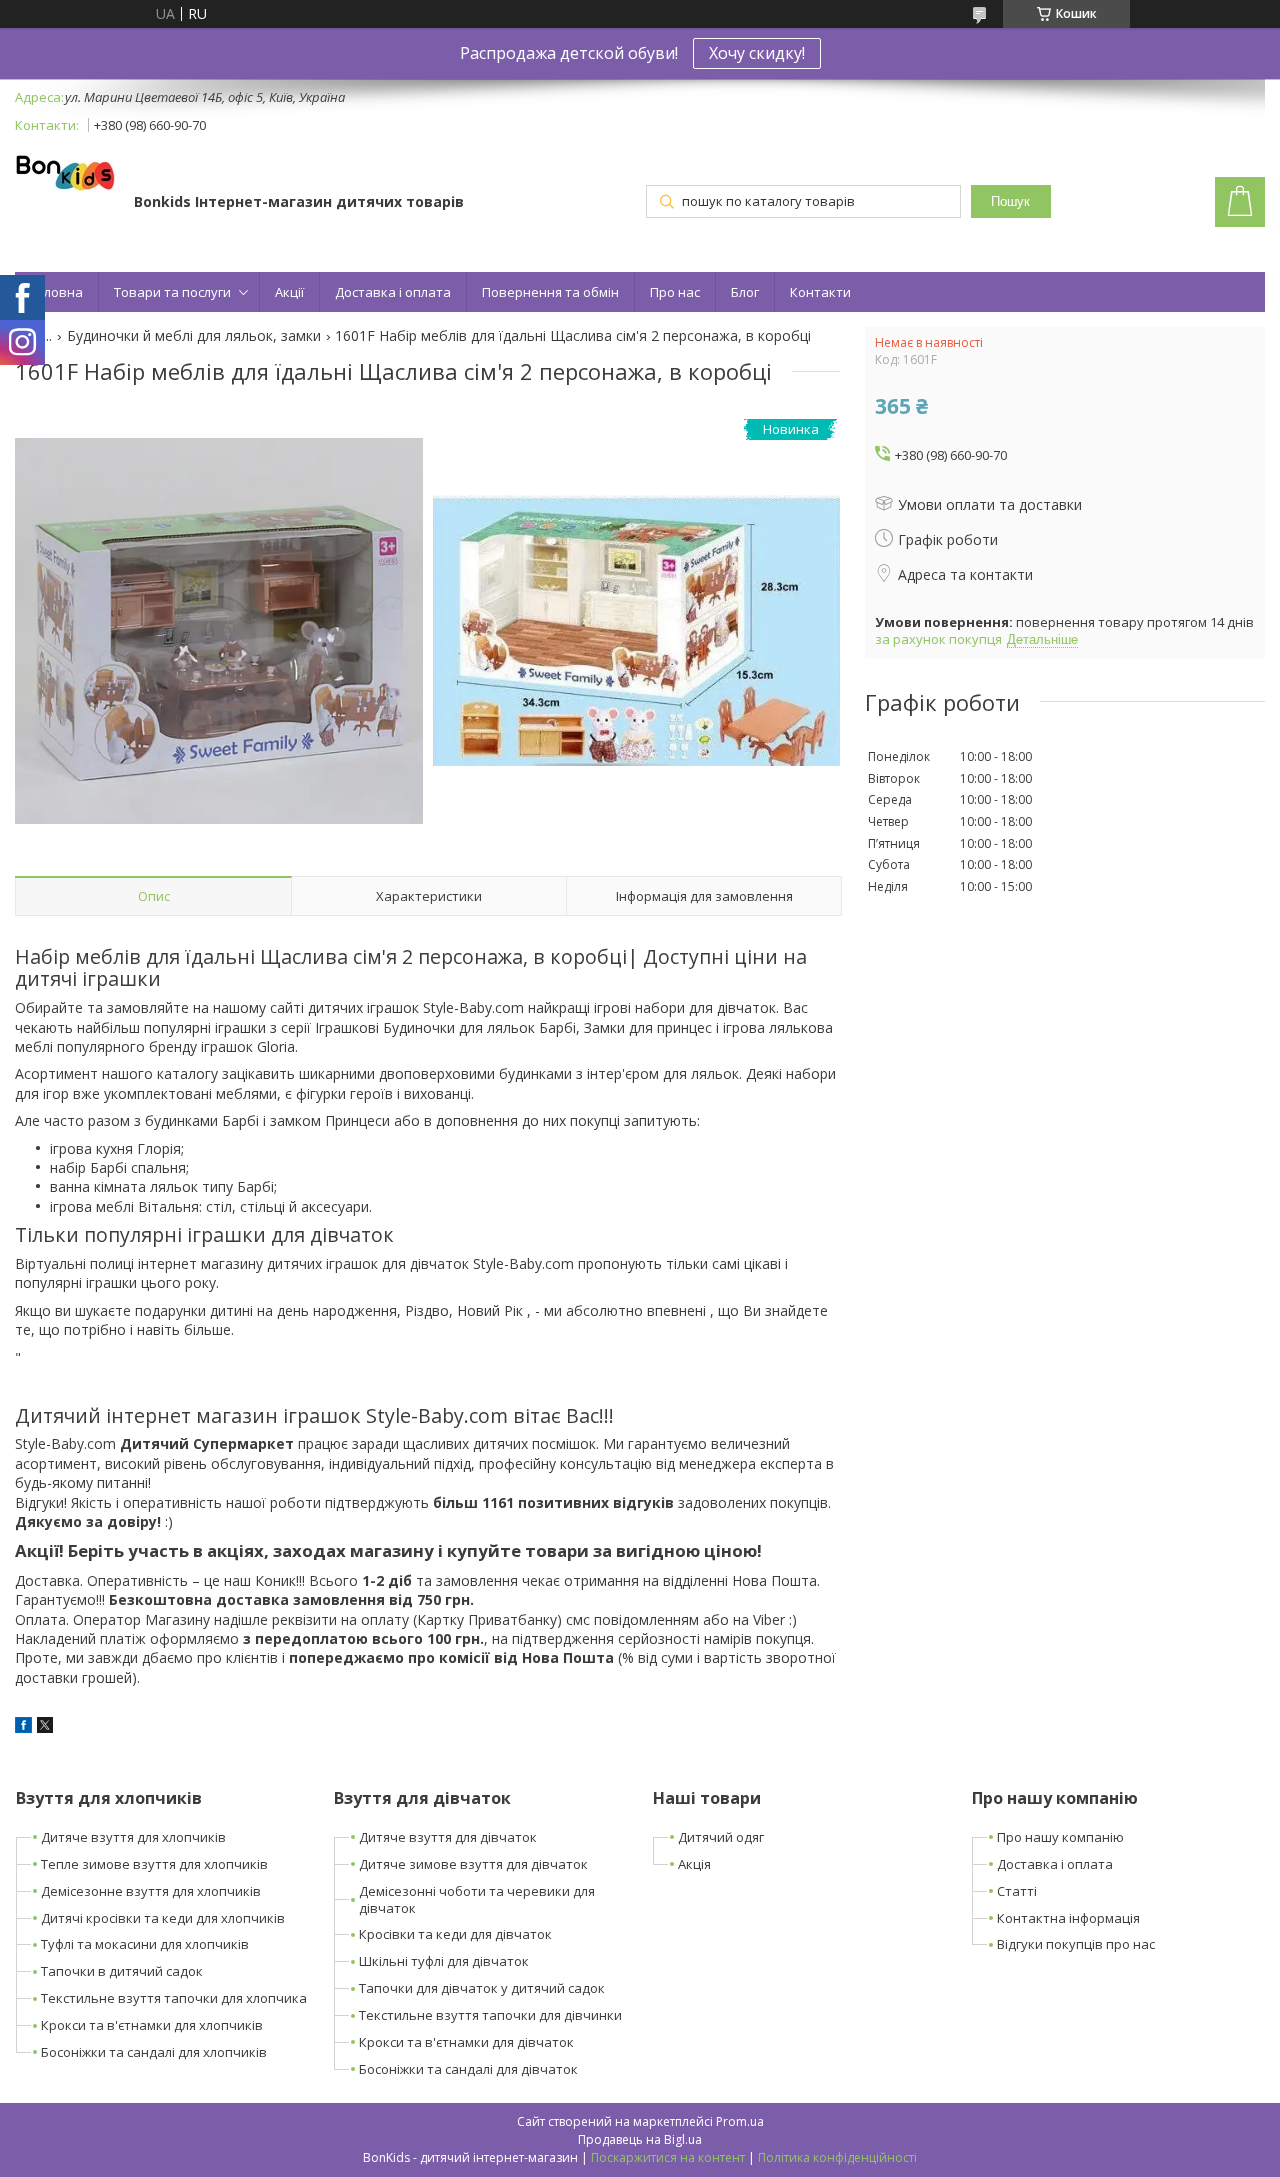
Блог (745, 292)
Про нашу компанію (1060, 1837)
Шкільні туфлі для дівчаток (444, 1961)
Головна (56, 292)
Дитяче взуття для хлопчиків (133, 1837)
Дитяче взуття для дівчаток (448, 1837)
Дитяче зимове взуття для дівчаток (473, 1864)
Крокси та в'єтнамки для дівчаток (466, 2042)
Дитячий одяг (721, 1837)
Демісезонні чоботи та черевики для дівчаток (477, 1899)
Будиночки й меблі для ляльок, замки (194, 336)
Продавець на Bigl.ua (640, 2139)
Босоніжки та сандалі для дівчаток (468, 2069)
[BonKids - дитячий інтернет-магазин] (65, 174)
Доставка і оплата (393, 292)
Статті (1017, 1891)
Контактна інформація (1068, 1918)
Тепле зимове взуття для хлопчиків (154, 1864)
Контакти (820, 292)
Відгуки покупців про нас (1076, 1944)
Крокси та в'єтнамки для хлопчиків (152, 2025)
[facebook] (23, 1727)
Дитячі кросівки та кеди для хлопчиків (163, 1918)
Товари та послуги (172, 292)
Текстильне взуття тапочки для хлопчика (174, 1998)
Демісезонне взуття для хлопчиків (151, 1891)
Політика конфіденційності (837, 2157)
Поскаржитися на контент (668, 2157)
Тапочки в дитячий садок (122, 1971)
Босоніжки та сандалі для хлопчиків (154, 2052)
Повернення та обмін (550, 292)
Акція (694, 1864)
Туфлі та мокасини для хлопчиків (145, 1944)
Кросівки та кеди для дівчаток (455, 1934)
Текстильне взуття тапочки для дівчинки (490, 2015)
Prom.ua (740, 2121)
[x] (45, 1727)
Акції (289, 292)
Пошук (1010, 201)
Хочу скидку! (757, 53)
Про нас (675, 292)
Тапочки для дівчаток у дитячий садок (482, 1988)
